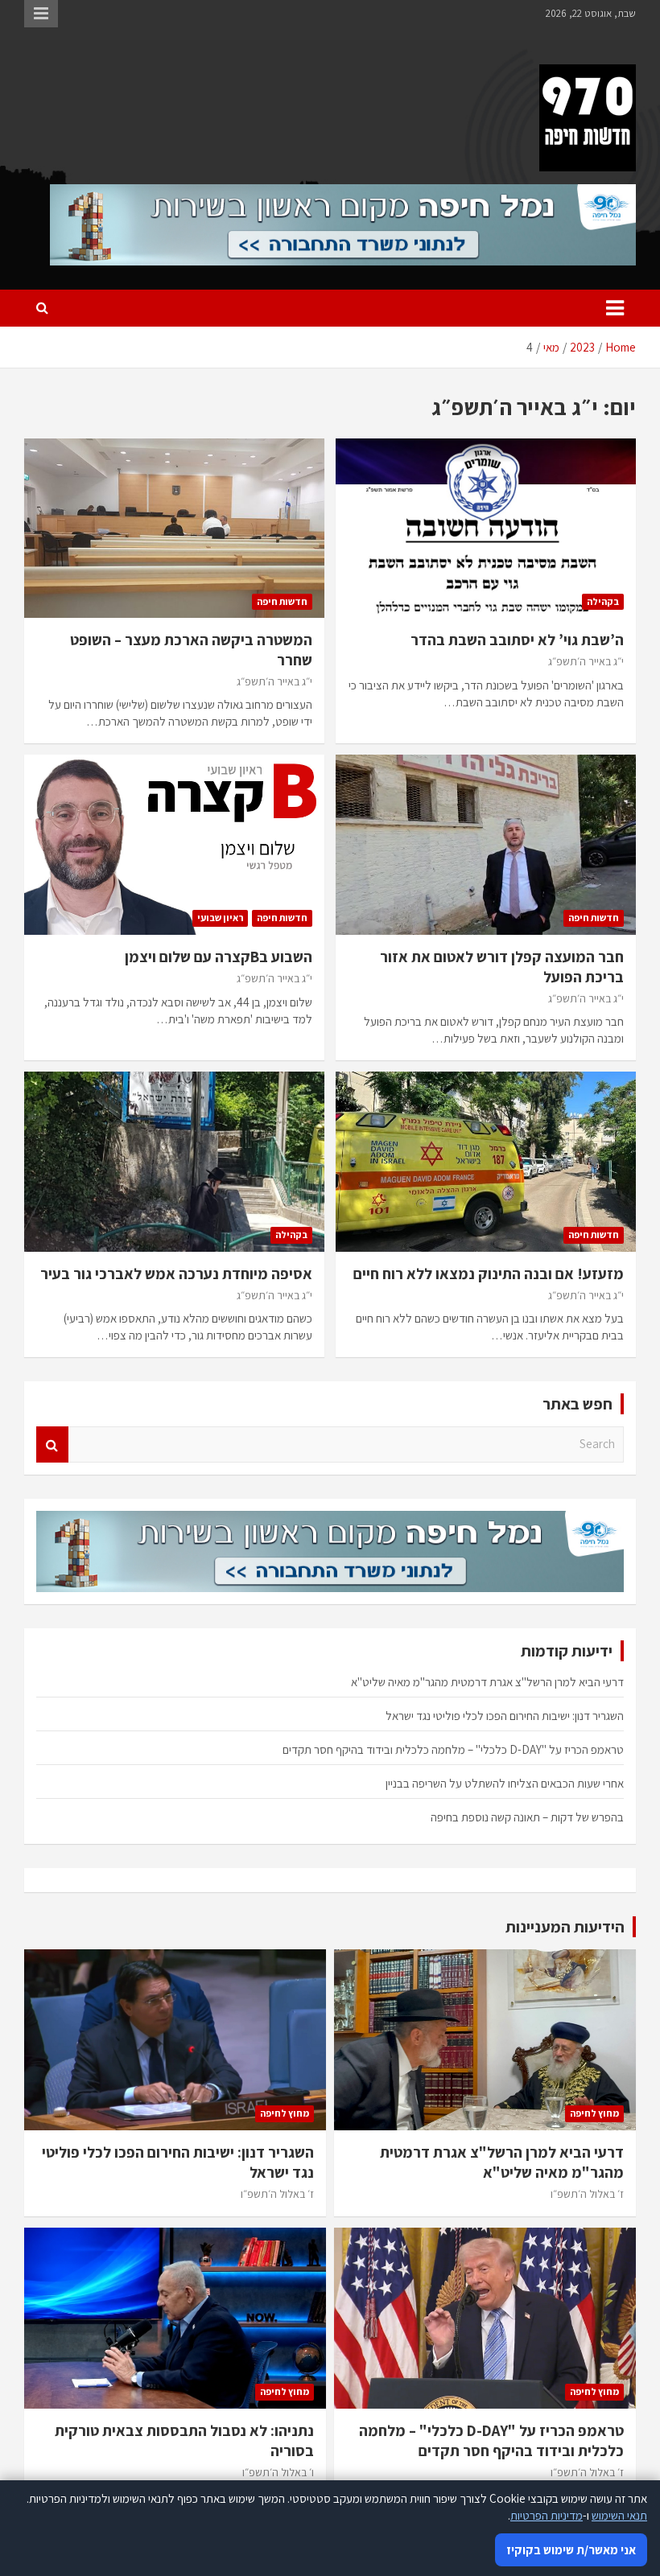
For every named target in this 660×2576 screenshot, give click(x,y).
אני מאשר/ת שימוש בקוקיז (571, 2550)
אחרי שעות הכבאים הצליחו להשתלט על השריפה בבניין (505, 1783)
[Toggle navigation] (615, 308)
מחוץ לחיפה (594, 2113)
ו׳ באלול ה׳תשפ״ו (278, 2472)
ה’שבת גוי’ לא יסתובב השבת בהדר (517, 640)
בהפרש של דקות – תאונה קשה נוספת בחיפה (527, 1817)
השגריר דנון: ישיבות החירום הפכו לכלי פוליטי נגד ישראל (505, 1716)
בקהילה (603, 601)
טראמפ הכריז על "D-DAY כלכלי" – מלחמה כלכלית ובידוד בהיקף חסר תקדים (453, 1749)
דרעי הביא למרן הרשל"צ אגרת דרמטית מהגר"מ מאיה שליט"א (487, 1682)
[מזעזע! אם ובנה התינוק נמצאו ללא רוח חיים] (486, 1162)
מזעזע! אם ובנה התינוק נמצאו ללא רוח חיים (489, 1274)
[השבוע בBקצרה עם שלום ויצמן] (174, 845)
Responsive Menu (41, 14)
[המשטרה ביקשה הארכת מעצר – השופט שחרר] (174, 528)
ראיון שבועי (220, 918)
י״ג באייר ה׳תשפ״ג (586, 661)
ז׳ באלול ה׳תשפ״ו (587, 2194)
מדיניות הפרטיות (547, 2515)
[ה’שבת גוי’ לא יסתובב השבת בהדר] (486, 528)
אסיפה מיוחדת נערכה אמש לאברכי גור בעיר (176, 1274)
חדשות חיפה (282, 601)
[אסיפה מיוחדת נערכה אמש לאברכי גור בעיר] (174, 1162)
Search (52, 1444)
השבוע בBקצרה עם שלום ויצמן (219, 957)
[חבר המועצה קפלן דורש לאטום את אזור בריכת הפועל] (486, 845)
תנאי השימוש (619, 2515)
